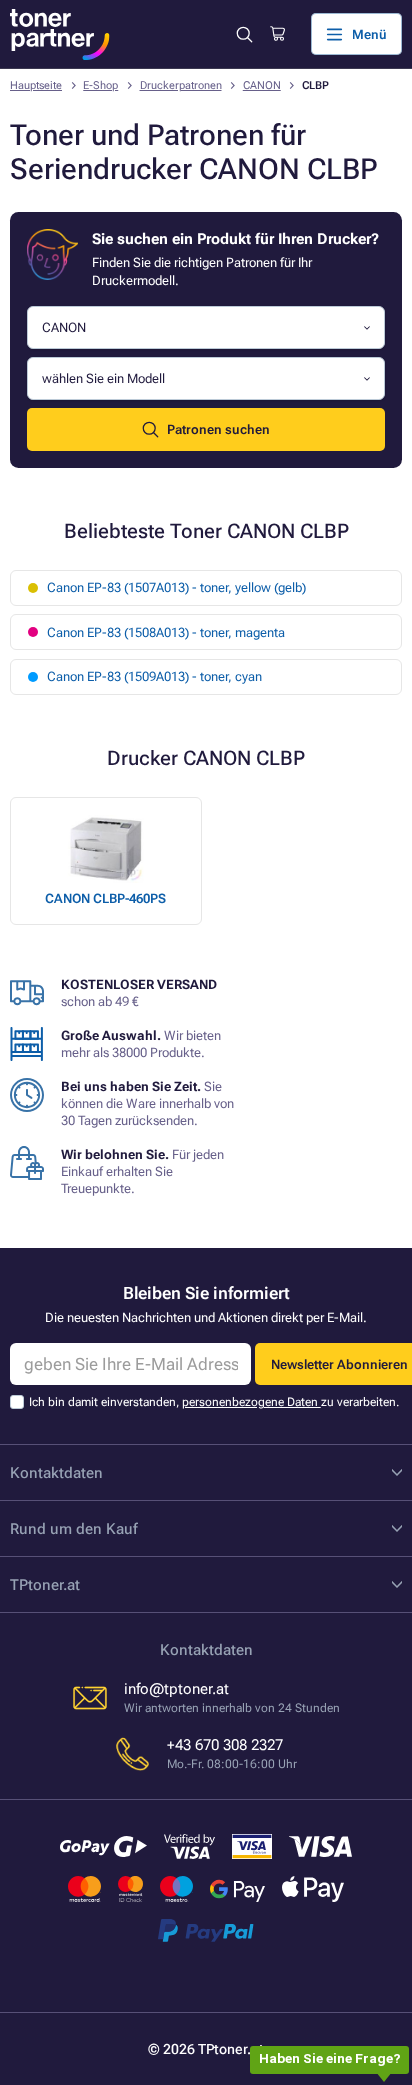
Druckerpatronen (181, 85)
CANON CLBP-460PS (105, 898)
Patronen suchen (218, 429)
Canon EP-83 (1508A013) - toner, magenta (166, 632)
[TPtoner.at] (60, 34)
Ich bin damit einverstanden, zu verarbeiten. (214, 1402)
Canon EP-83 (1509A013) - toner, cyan (154, 676)
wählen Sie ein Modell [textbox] (103, 378)
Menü (369, 34)
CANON (262, 85)
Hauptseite (36, 85)
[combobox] (206, 327)
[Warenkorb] (277, 34)
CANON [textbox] (64, 327)
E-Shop (100, 85)
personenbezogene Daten (251, 1402)
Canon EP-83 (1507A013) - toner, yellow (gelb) (176, 587)
